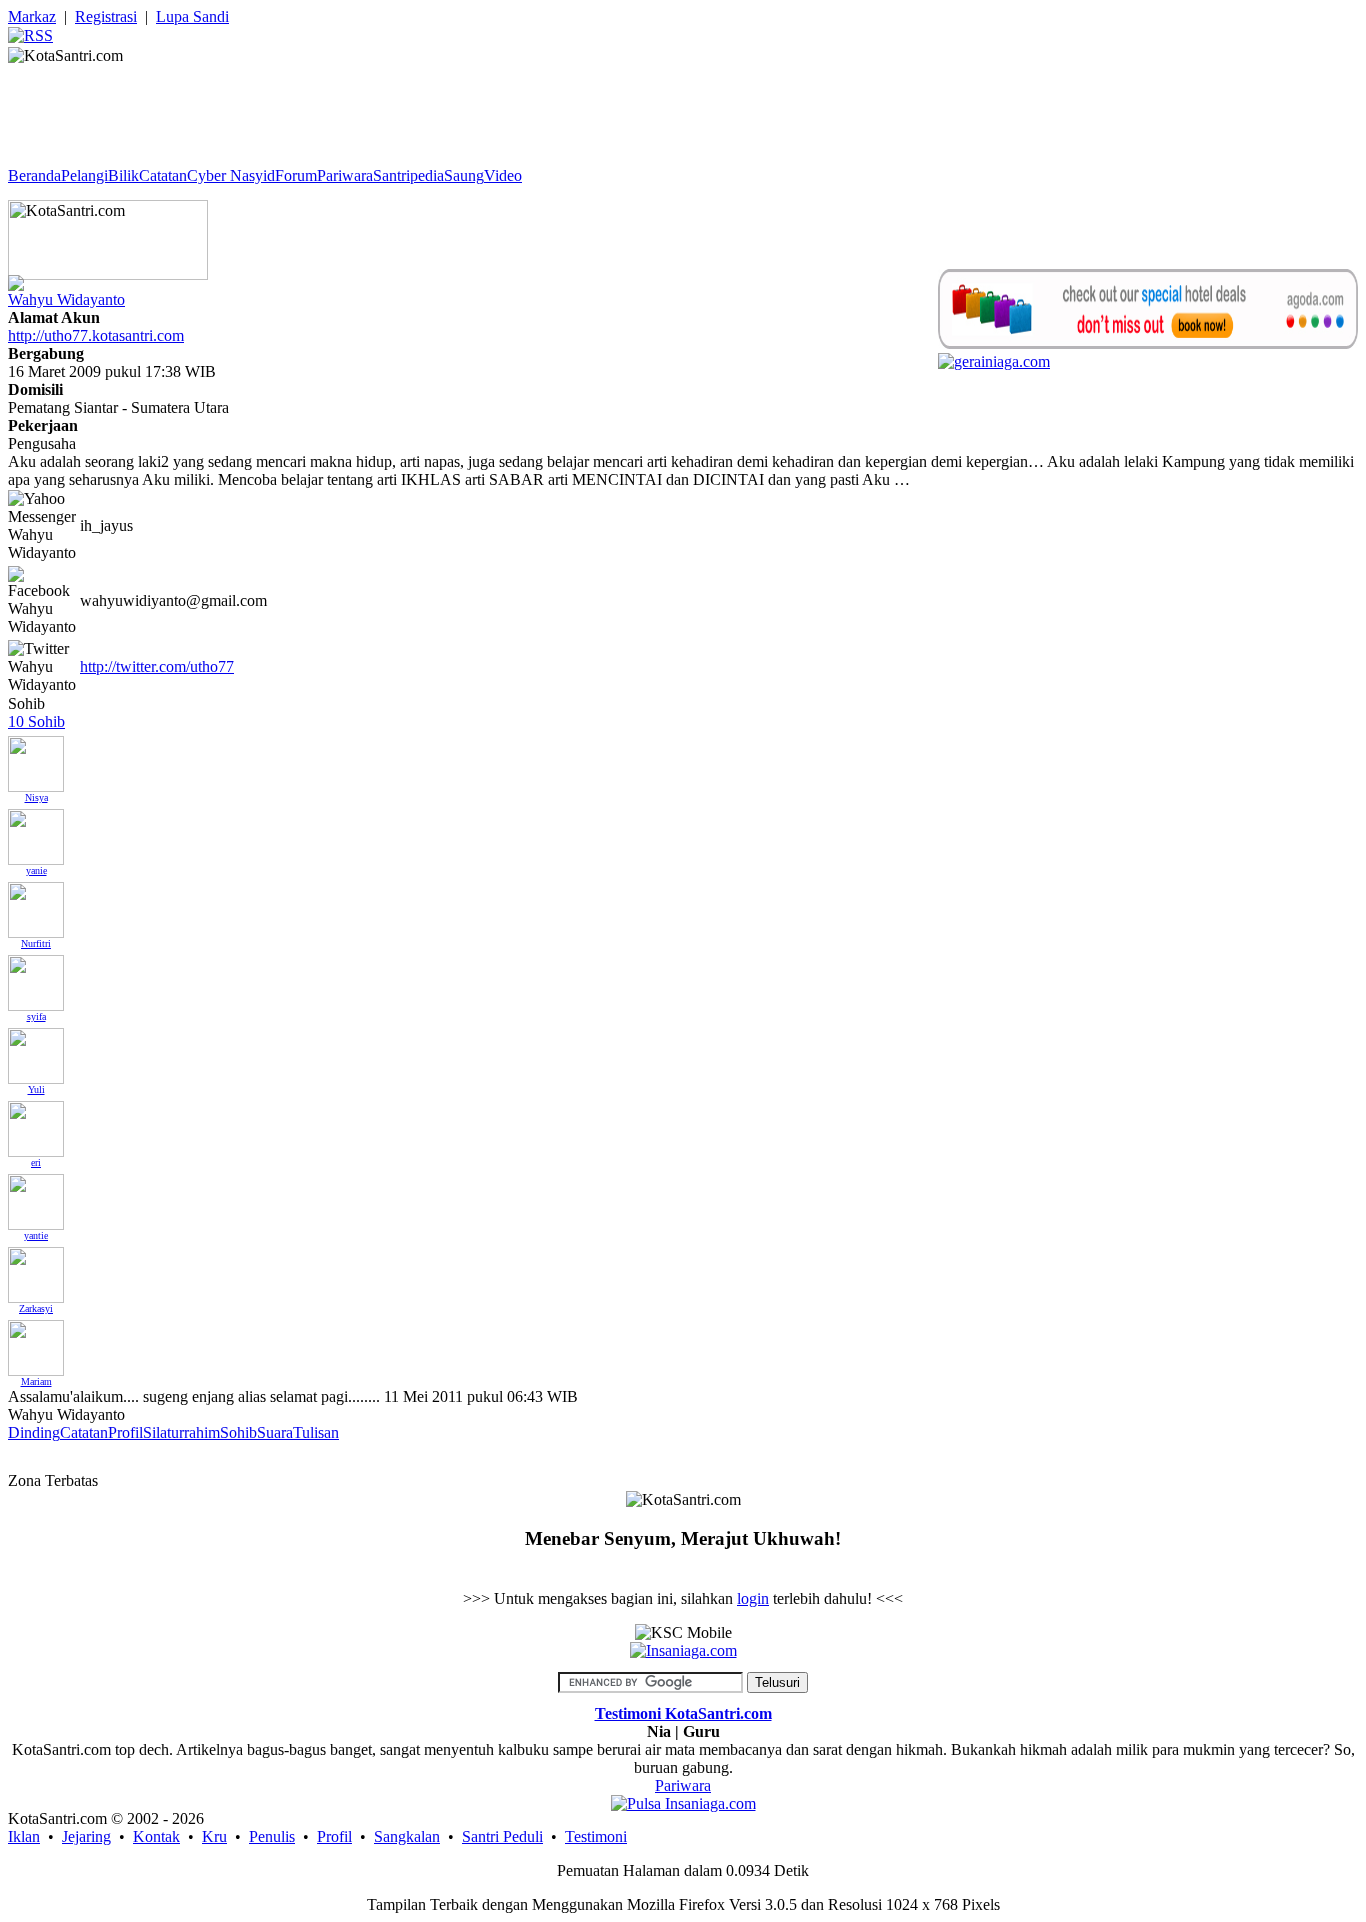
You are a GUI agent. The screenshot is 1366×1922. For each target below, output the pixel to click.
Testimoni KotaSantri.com (683, 1713)
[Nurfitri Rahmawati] (36, 904)
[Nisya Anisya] (36, 758)
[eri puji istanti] (36, 1123)
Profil (125, 1432)
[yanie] (36, 831)
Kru (214, 1836)
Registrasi (106, 16)
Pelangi (84, 175)
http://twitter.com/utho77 (157, 666)
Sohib (238, 1432)
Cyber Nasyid (231, 175)
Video (503, 175)
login (753, 1598)
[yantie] (36, 1196)
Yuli (36, 1089)
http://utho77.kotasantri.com (96, 335)
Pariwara (345, 175)
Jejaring (86, 1836)
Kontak (156, 1836)
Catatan (163, 175)
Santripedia (408, 175)
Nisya (36, 797)
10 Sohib (36, 721)
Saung (464, 175)
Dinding (34, 1432)
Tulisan (316, 1432)
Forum (296, 175)
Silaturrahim (181, 1432)
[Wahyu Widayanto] (16, 277)
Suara (275, 1432)
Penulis (272, 1836)
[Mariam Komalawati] (36, 1342)
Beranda (34, 175)
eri (36, 1162)
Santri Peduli (502, 1836)
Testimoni (596, 1836)
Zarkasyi (36, 1308)
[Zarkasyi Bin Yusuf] (36, 1269)
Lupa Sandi (192, 16)
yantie (36, 1235)
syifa (36, 1016)
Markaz (32, 16)
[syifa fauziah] (36, 977)
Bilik (123, 175)
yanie (36, 870)
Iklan (24, 1836)
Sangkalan (407, 1836)
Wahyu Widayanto (66, 299)
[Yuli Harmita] (36, 1050)
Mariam (36, 1381)
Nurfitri (36, 943)
